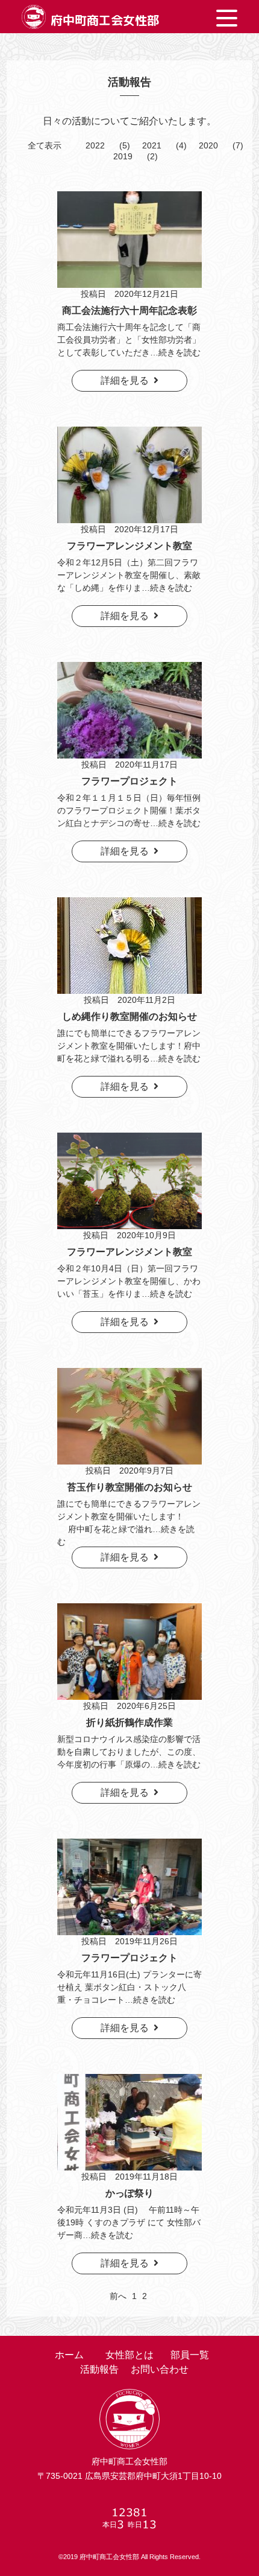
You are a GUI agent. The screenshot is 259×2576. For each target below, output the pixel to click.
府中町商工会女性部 (105, 20)
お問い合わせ (160, 2369)
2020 (208, 145)
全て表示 (45, 145)
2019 (123, 156)
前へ (118, 2296)
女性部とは (129, 2355)
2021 (152, 145)
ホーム (69, 2355)
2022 (95, 145)
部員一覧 (190, 2355)
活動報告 (99, 2369)
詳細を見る (127, 380)
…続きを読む (175, 352)
